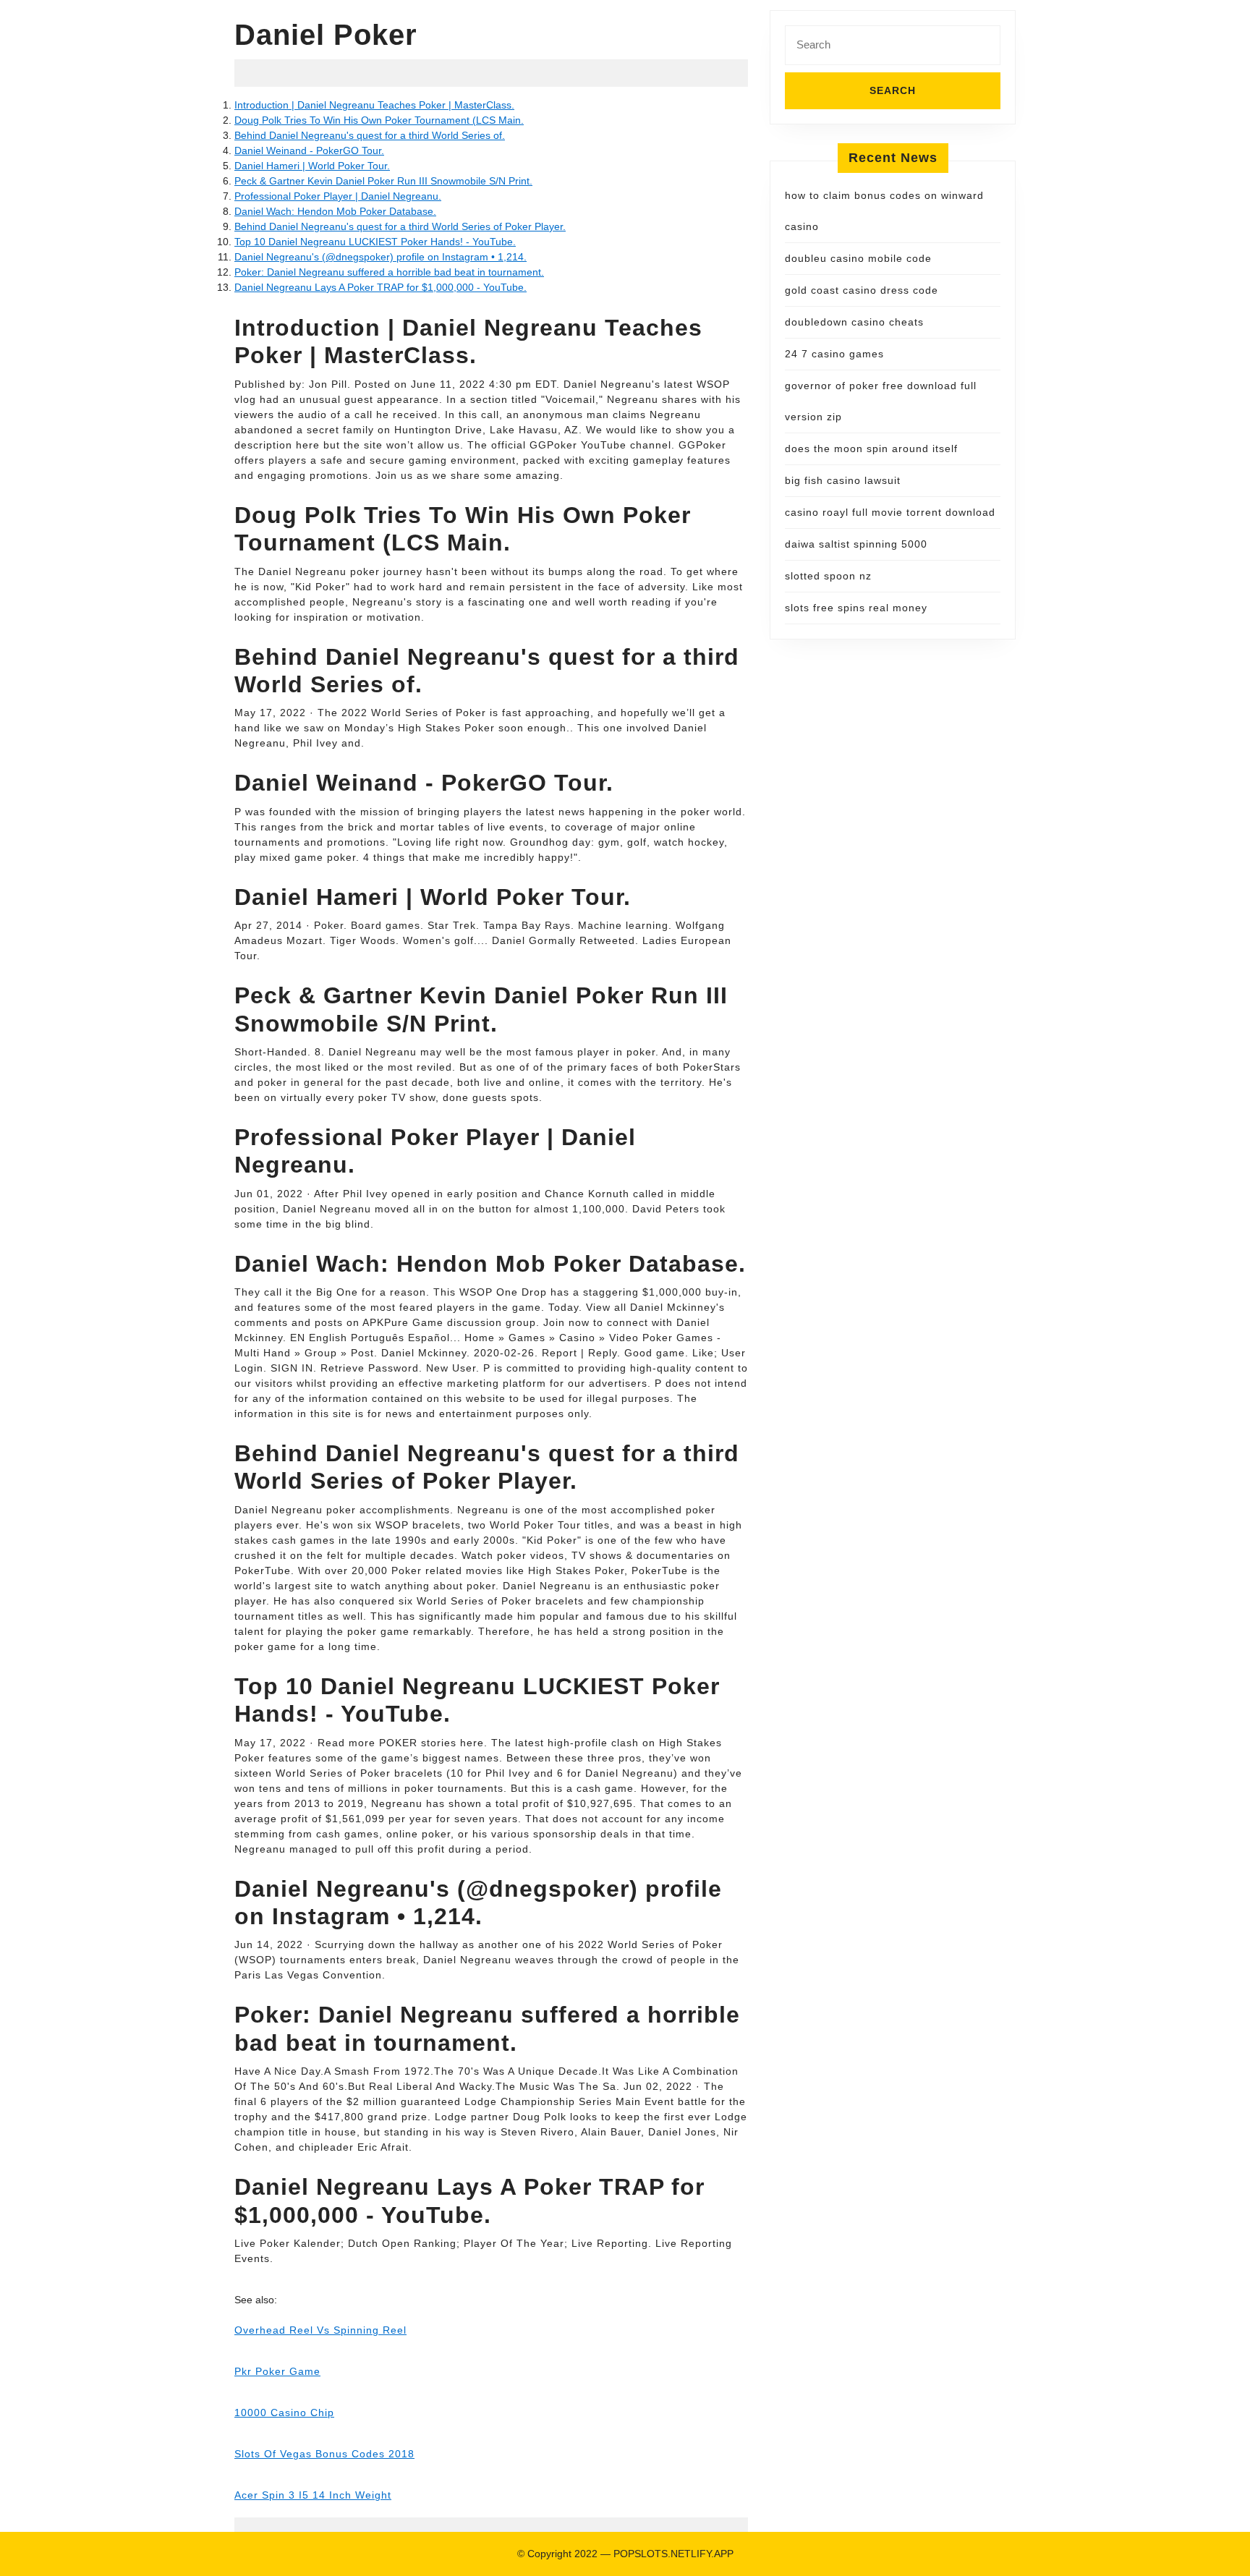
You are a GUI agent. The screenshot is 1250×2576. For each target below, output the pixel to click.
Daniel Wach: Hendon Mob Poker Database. (335, 211)
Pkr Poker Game (277, 2371)
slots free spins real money (856, 608)
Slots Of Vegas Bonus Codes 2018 (324, 2454)
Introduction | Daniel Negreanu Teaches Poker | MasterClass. (374, 105)
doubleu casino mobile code (858, 258)
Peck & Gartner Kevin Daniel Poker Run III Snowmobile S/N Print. (383, 181)
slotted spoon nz (828, 576)
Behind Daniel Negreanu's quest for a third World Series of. (370, 135)
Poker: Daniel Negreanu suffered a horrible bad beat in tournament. (389, 272)
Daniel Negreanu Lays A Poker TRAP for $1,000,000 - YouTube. (380, 287)
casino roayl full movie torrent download (890, 512)
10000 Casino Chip (284, 2413)
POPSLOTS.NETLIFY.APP (673, 2554)
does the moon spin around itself (871, 449)
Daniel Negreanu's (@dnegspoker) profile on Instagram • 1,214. (380, 257)
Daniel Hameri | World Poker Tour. (312, 166)
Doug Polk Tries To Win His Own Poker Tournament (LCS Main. (379, 120)
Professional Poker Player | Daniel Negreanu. (338, 196)
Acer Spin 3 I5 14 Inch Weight (313, 2495)
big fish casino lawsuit (843, 480)
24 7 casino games (834, 354)
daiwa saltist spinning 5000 (856, 544)
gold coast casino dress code (862, 290)
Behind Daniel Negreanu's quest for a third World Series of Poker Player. (400, 226)
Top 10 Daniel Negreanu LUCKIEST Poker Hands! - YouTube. (375, 242)
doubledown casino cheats (854, 322)
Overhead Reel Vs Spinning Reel (320, 2330)
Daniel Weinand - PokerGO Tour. (309, 150)
